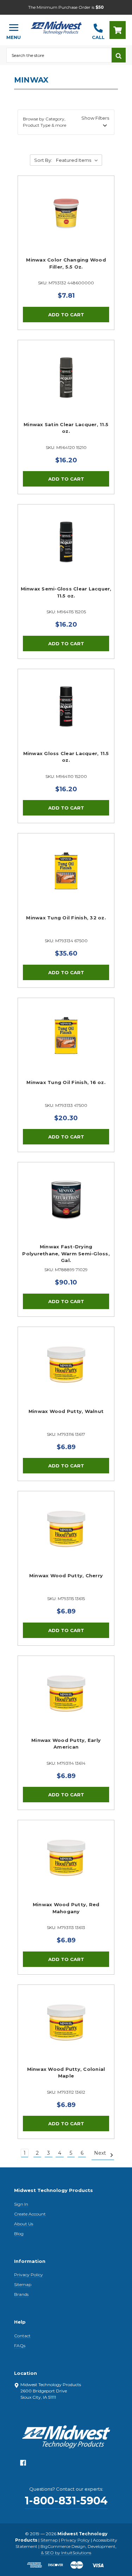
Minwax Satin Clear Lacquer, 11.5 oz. (66, 428)
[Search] (119, 55)
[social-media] (23, 2465)
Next (101, 2153)
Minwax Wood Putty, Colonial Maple (66, 2073)
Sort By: (43, 160)
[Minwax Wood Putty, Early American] (66, 1704)
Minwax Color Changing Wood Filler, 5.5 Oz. (66, 263)
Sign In (21, 2204)
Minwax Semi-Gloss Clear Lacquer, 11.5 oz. (66, 592)
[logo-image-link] (56, 27)
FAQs (20, 2346)
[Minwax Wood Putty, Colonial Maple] (66, 2033)
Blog (19, 2234)
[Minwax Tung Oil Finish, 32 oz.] (66, 881)
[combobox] (59, 55)
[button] (66, 122)
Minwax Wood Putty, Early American (66, 1744)
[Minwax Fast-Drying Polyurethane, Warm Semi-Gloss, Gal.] (66, 1210)
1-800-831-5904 (66, 2501)
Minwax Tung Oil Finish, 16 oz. (66, 1082)
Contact (22, 2336)
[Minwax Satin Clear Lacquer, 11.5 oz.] (66, 388)
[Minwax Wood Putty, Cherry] (66, 1539)
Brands (21, 2294)
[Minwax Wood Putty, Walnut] (66, 1375)
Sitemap (23, 2284)
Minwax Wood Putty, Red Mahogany (66, 1908)
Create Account (30, 2214)
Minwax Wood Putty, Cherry (66, 1576)
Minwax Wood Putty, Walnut (66, 1411)
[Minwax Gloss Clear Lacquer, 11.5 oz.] (66, 717)
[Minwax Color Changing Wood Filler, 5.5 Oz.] (66, 224)
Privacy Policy (29, 2275)
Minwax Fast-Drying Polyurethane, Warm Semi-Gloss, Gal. (66, 1253)
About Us (24, 2224)
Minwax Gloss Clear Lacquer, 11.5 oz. (66, 757)
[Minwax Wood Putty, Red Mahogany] (66, 1868)
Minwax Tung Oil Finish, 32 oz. (66, 918)
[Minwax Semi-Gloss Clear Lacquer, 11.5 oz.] (66, 552)
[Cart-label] (118, 30)
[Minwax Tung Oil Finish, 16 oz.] (66, 1046)
